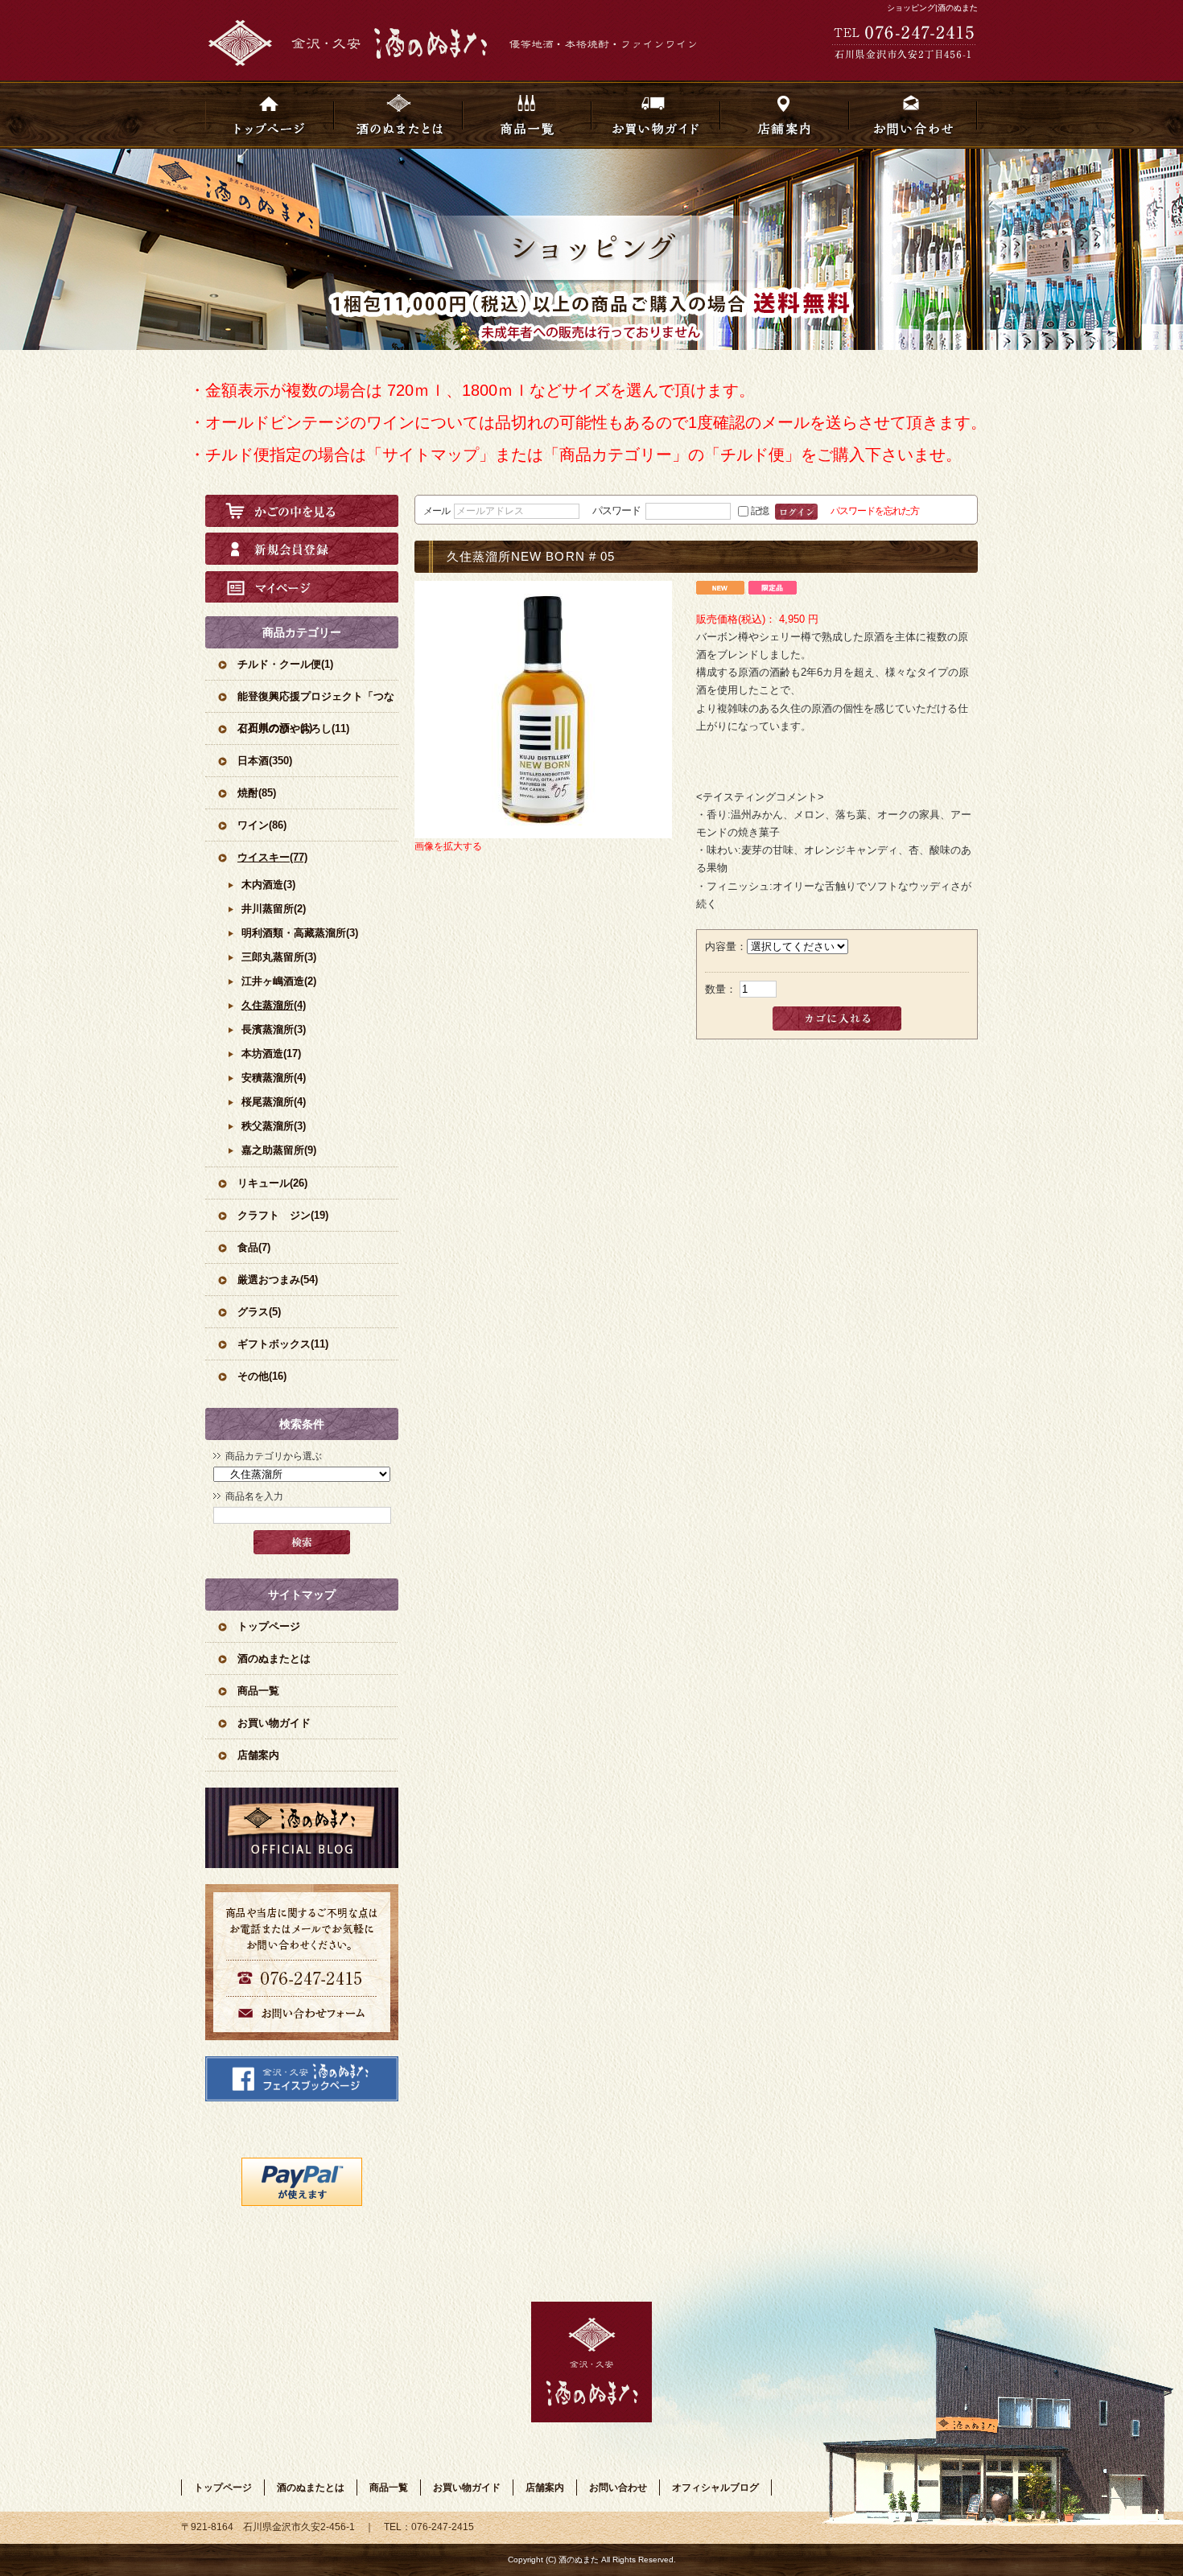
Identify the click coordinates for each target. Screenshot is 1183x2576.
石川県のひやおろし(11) (293, 728)
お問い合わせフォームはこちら (302, 1962)
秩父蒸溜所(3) (274, 1126)
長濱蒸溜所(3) (274, 1029)
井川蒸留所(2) (274, 909)
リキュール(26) (272, 1183)
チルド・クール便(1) (285, 664)
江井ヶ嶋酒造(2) (279, 981)
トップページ (270, 115)
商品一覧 (527, 115)
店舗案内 (785, 115)
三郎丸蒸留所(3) (279, 957)
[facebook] (302, 2098)
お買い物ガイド (656, 115)
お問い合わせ (913, 115)
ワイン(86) (262, 825)
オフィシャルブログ (302, 1828)
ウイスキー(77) (272, 857)
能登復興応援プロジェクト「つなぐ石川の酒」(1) (316, 701)
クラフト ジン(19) (283, 1215)
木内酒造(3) (268, 885)
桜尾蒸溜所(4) (274, 1102)
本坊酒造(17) (271, 1053)
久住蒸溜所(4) (274, 1005)
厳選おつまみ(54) (278, 1280)
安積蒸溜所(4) (274, 1078)
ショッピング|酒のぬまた (932, 8)
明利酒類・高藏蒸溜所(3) (300, 933)
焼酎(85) (257, 793)
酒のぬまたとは (398, 115)
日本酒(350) (265, 761)
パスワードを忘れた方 (875, 510)
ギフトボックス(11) (283, 1344)
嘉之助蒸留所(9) (279, 1150)
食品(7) (254, 1247)
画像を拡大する (448, 846)
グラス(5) (259, 1312)
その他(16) (262, 1376)
